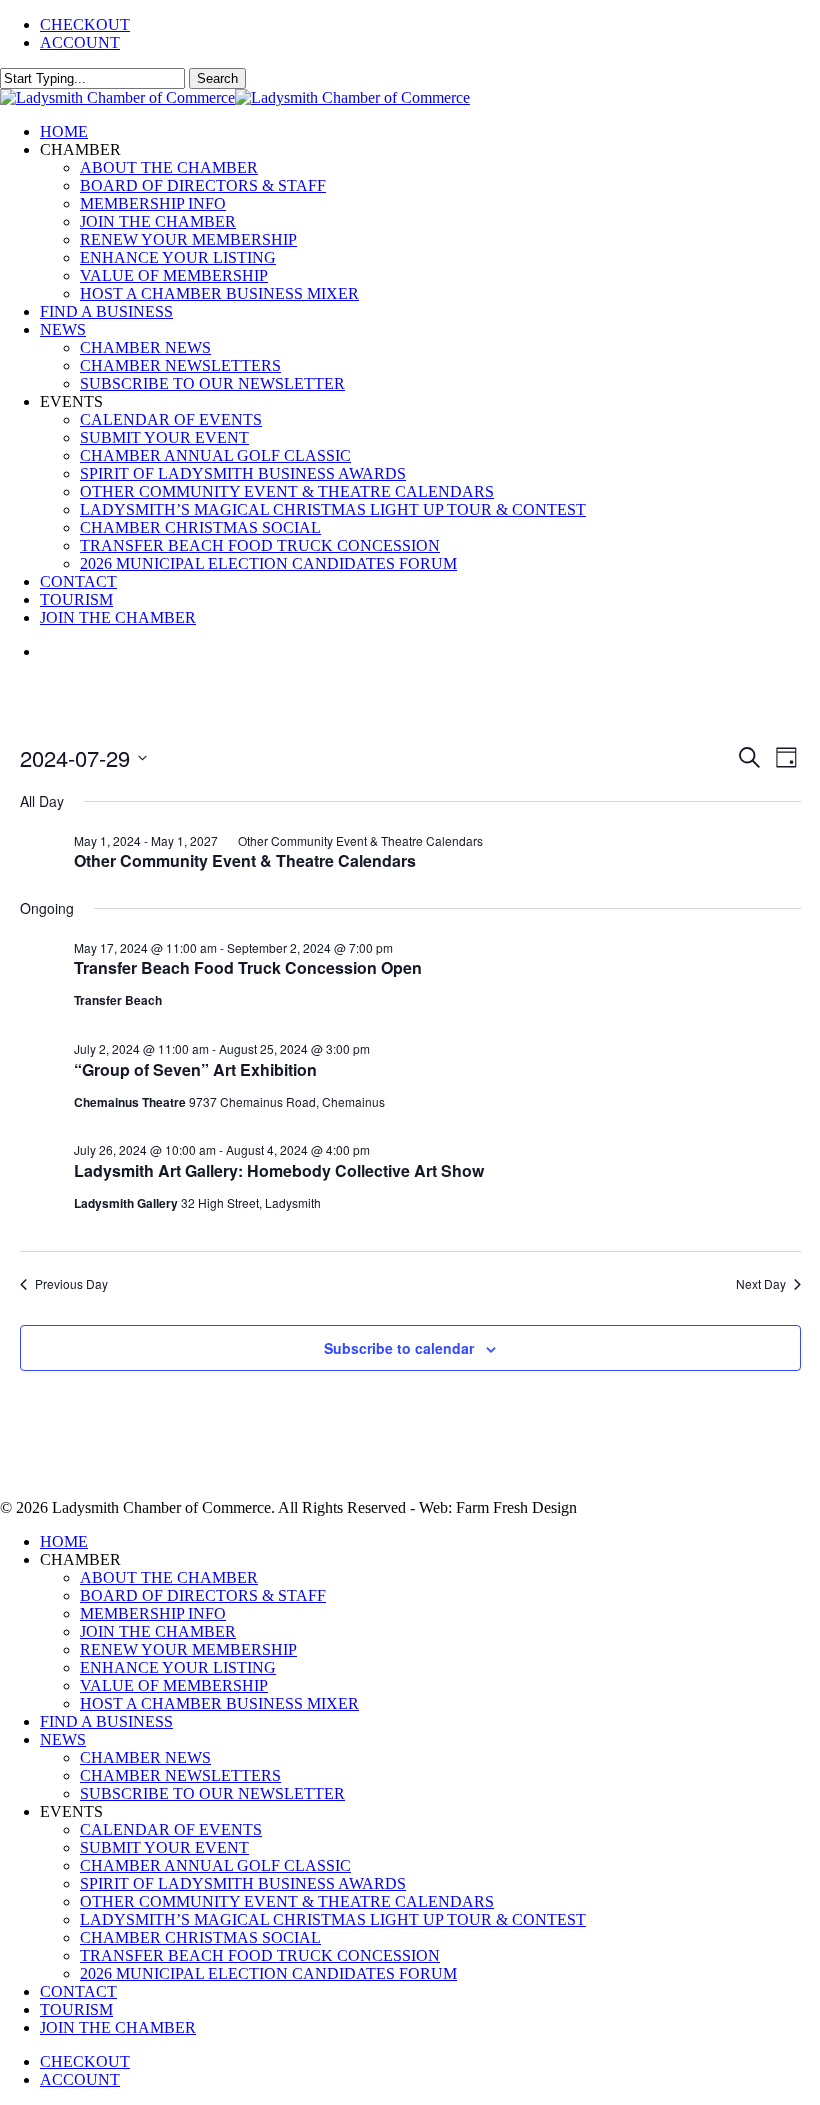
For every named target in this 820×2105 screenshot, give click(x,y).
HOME (64, 1541)
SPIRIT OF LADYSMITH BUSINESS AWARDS (243, 1883)
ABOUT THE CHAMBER (169, 1577)
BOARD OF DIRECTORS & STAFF (203, 1595)
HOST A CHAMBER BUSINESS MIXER (219, 1703)
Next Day (761, 1284)
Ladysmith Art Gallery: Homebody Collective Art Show (279, 1170)
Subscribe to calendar (399, 1348)
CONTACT (78, 1991)
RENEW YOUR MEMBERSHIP (188, 1649)
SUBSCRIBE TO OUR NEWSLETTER (212, 1793)
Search (217, 78)
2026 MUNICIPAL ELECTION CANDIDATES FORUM (268, 1973)
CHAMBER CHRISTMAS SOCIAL (200, 1937)
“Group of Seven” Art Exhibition (195, 1069)
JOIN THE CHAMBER (158, 1631)
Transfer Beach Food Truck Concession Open (248, 967)
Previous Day (71, 1284)
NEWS (63, 1739)
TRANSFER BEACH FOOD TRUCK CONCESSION (260, 1955)
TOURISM (76, 2009)
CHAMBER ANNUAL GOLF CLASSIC (215, 1865)
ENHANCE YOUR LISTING (178, 1667)
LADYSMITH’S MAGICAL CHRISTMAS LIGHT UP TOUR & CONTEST (333, 1919)
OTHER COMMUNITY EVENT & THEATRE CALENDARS (287, 1901)
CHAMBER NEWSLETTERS (180, 1775)
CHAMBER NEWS (145, 1757)
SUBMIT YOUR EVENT (164, 1847)
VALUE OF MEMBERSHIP (174, 1685)
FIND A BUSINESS (106, 1721)
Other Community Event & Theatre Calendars (245, 860)
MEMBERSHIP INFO (153, 1613)
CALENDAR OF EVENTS (171, 1829)
